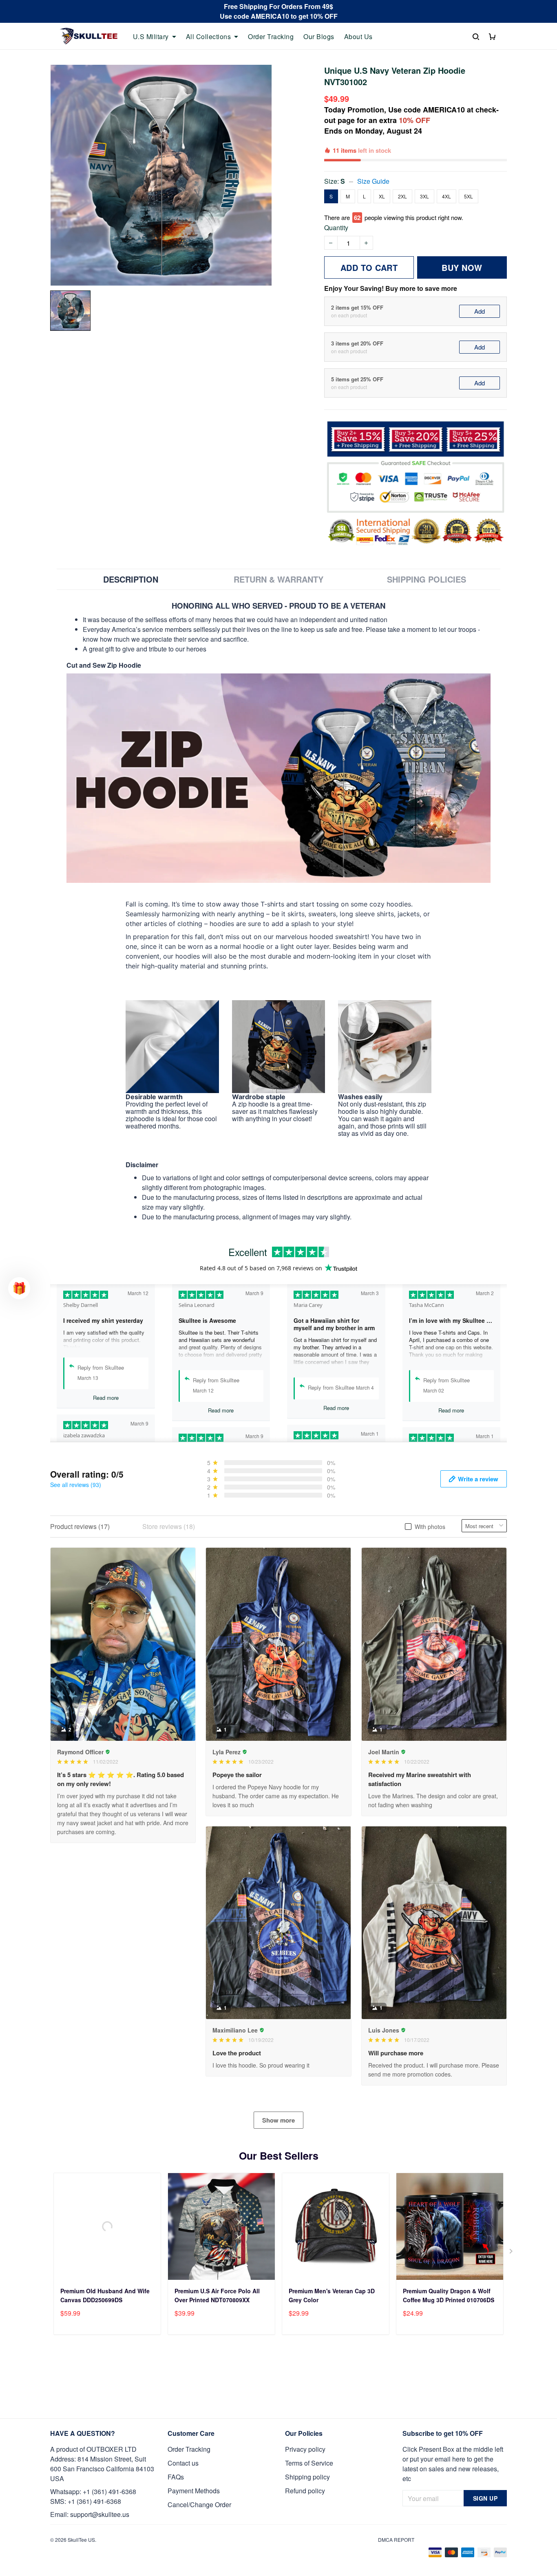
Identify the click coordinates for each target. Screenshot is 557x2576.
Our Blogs (319, 37)
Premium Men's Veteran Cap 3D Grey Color (332, 2295)
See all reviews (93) (76, 1485)
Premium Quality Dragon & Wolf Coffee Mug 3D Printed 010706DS (449, 2295)
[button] (19, 1288)
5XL (469, 196)
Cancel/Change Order (199, 2505)
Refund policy (305, 2491)
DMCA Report (396, 2540)
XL (382, 196)
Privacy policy (305, 2449)
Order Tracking (271, 37)
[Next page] (512, 2253)
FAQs (176, 2477)
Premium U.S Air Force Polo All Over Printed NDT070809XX (217, 2295)
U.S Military (151, 37)
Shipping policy (307, 2477)
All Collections (209, 37)
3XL (424, 196)
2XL (402, 196)
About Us (358, 37)
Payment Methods (194, 2491)
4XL (446, 196)
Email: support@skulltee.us (90, 2514)
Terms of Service (309, 2463)
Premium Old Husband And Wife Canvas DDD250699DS (105, 2295)
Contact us (183, 2463)
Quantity (336, 228)
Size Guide (373, 181)
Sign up (485, 2498)
